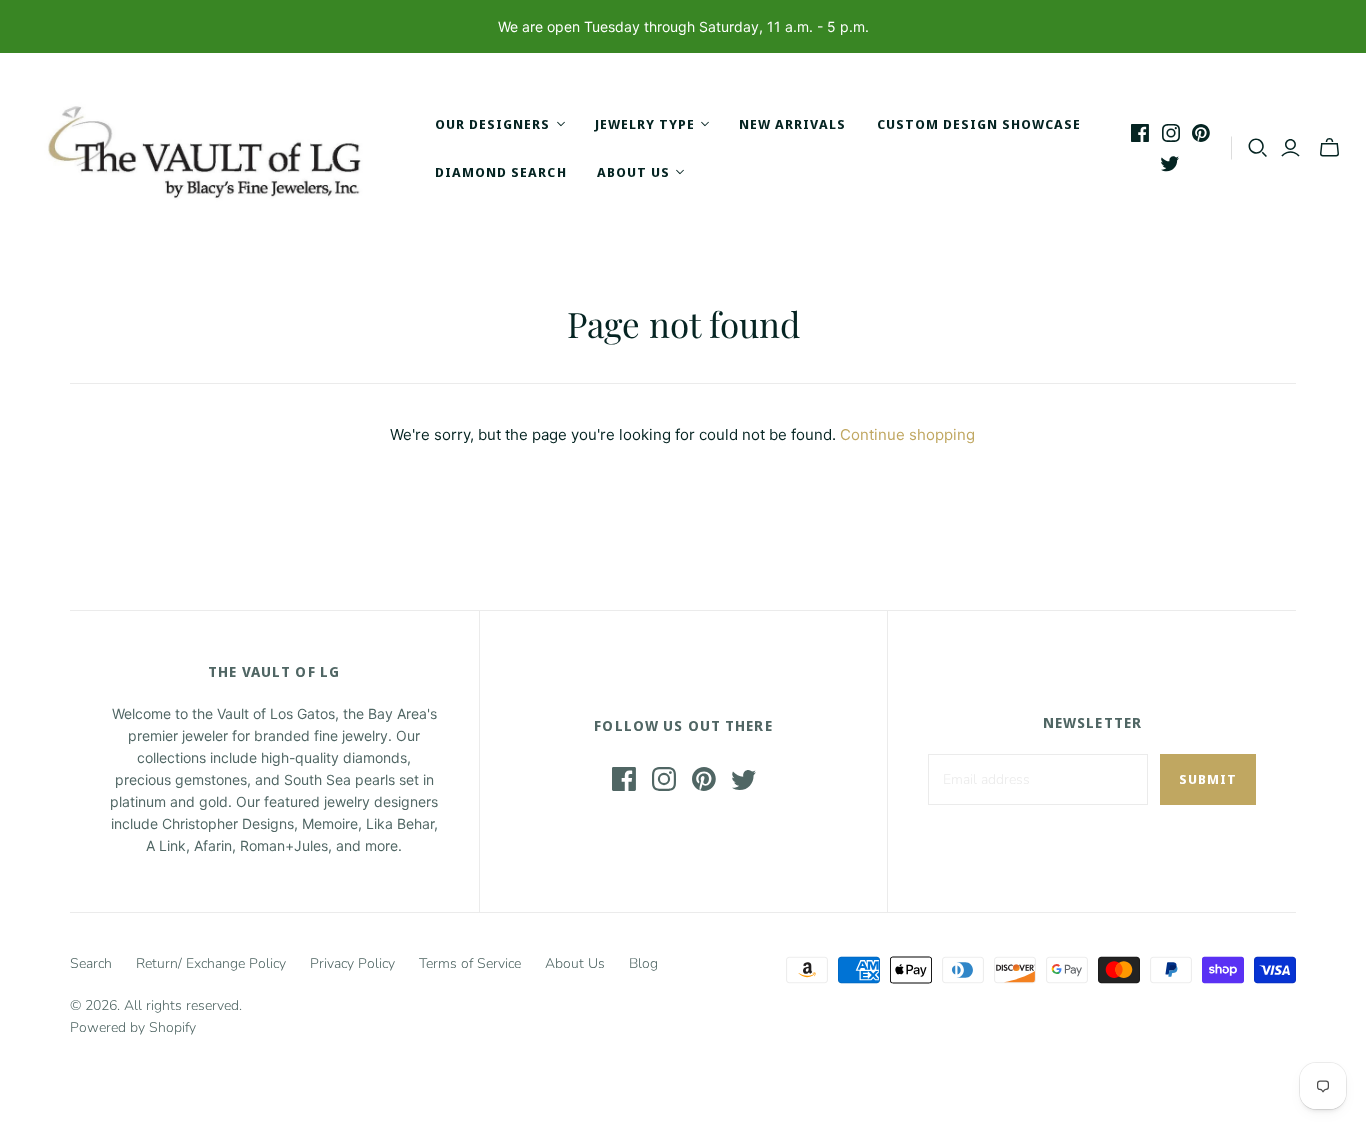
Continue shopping (907, 434)
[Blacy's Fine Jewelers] (215, 148)
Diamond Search (501, 172)
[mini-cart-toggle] (1329, 148)
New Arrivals (792, 124)
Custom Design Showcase (979, 124)
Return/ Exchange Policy (211, 963)
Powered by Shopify (133, 1027)
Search (91, 963)
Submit (1208, 779)
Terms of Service (470, 963)
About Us (575, 963)
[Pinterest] (1201, 133)
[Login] (1290, 148)
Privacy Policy (352, 963)
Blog (643, 963)
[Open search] (1258, 148)
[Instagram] (1171, 133)
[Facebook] (1140, 133)
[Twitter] (1170, 163)
